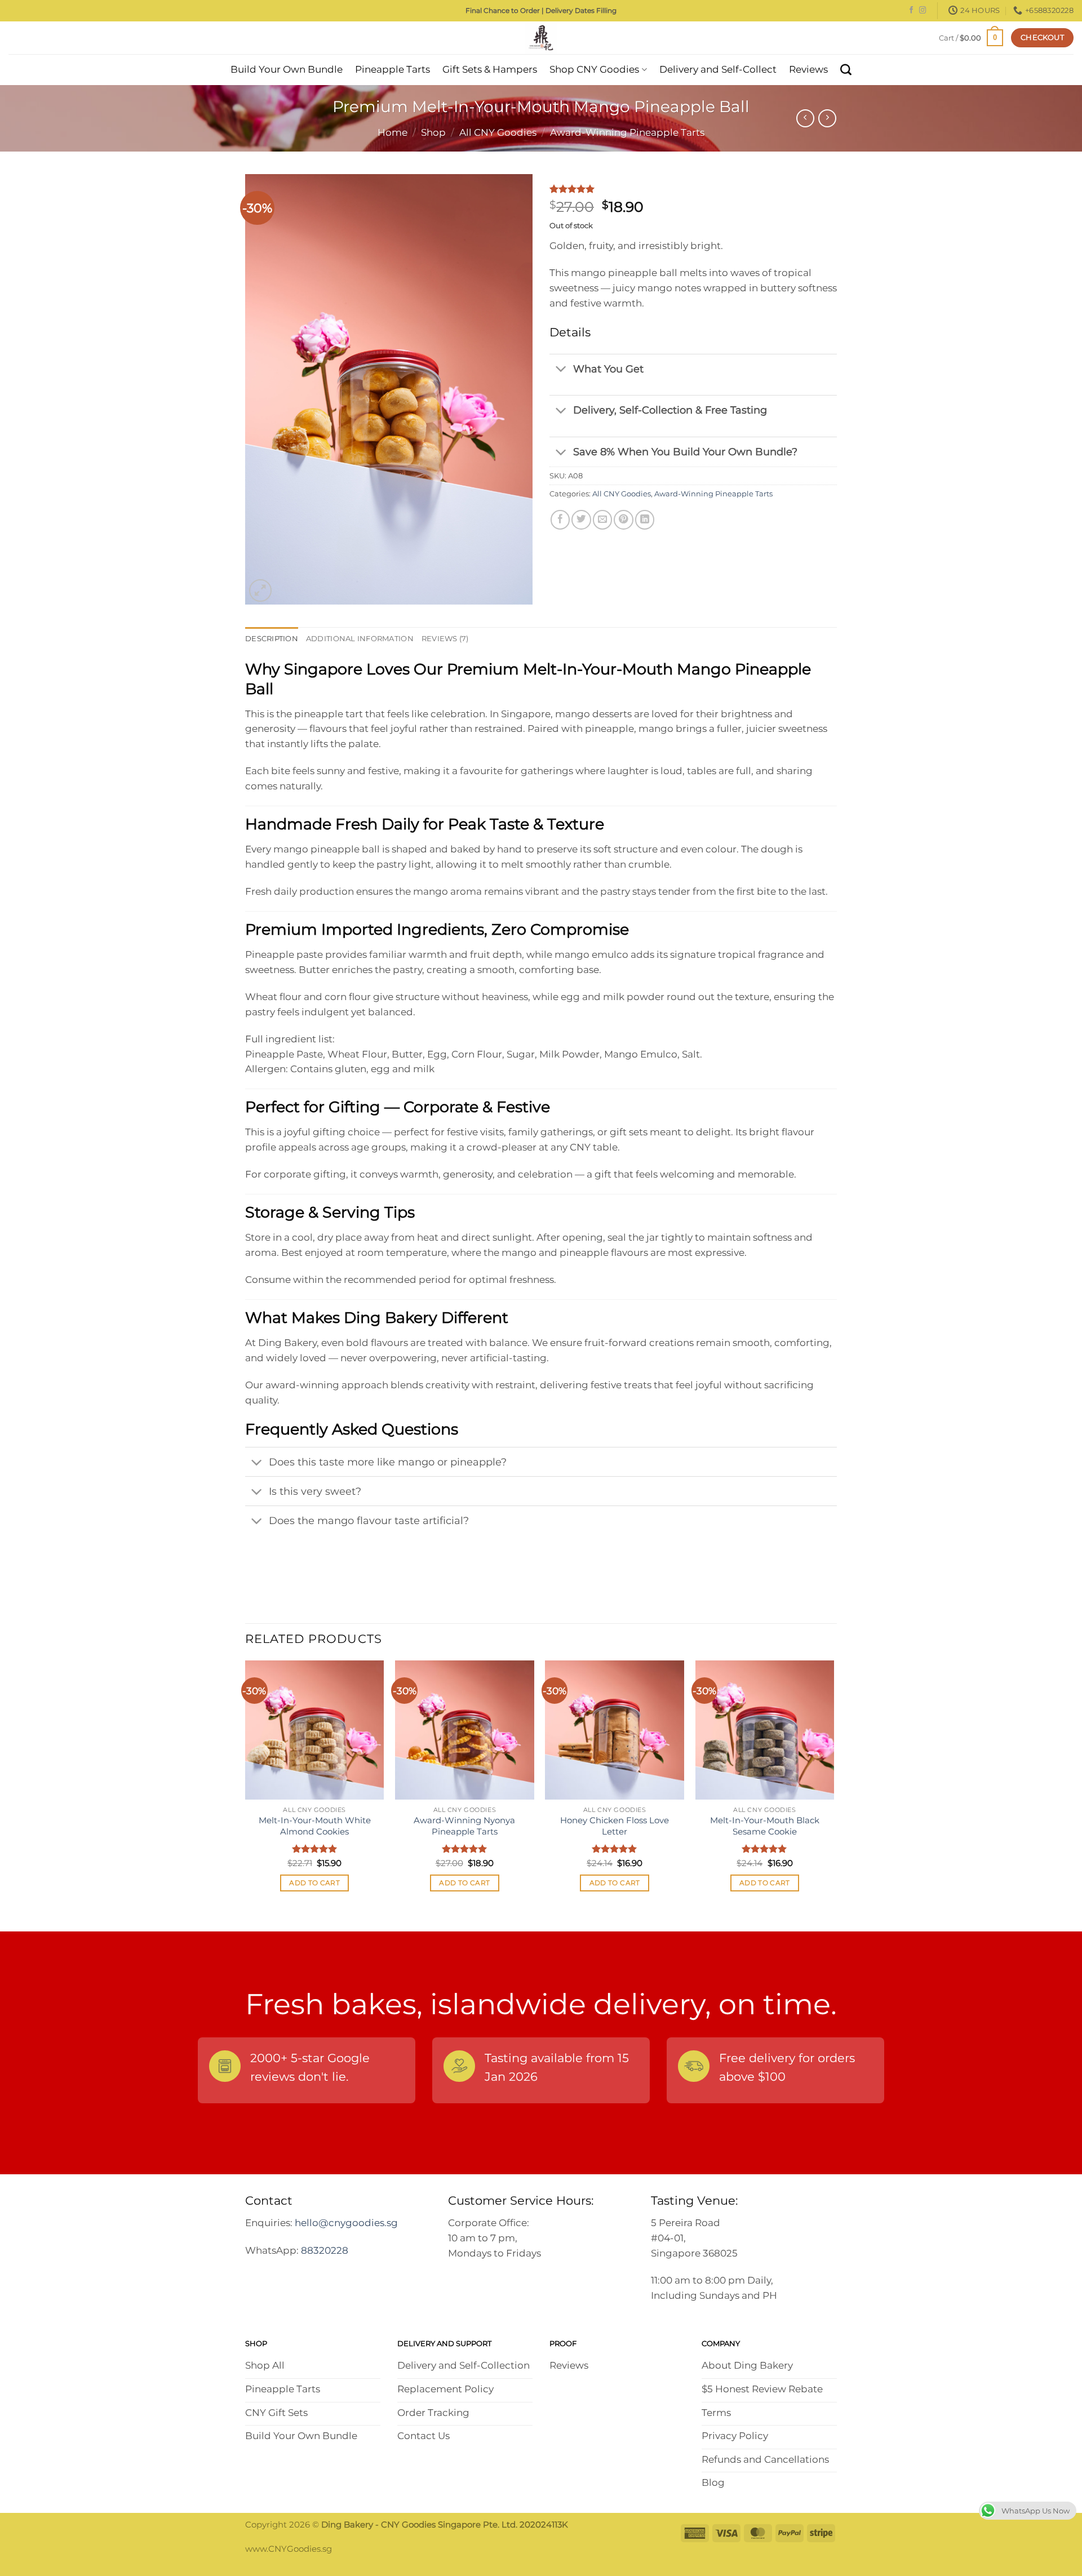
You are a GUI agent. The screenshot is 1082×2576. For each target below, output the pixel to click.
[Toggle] (561, 370)
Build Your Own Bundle (287, 69)
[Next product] (805, 118)
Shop (433, 132)
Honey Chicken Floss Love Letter (615, 1826)
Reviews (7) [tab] (445, 638)
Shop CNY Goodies (594, 69)
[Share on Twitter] (581, 519)
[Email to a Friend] (602, 519)
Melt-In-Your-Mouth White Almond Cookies (315, 1826)
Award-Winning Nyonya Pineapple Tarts (464, 1826)
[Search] (846, 70)
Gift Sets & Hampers (490, 69)
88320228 (325, 2250)
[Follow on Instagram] (923, 11)
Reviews (808, 69)
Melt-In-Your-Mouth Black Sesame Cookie (765, 1826)
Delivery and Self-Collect (718, 69)
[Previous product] (827, 118)
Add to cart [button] (314, 1883)
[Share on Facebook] (560, 519)
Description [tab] (272, 638)
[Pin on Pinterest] (623, 519)
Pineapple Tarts (393, 69)
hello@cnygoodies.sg (346, 2223)
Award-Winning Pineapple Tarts (627, 132)
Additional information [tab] (360, 638)
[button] (971, 37)
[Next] (833, 1786)
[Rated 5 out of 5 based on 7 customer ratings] (693, 189)
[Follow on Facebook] (911, 11)
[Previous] (246, 1786)
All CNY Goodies (498, 132)
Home (393, 132)
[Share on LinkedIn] (645, 519)
